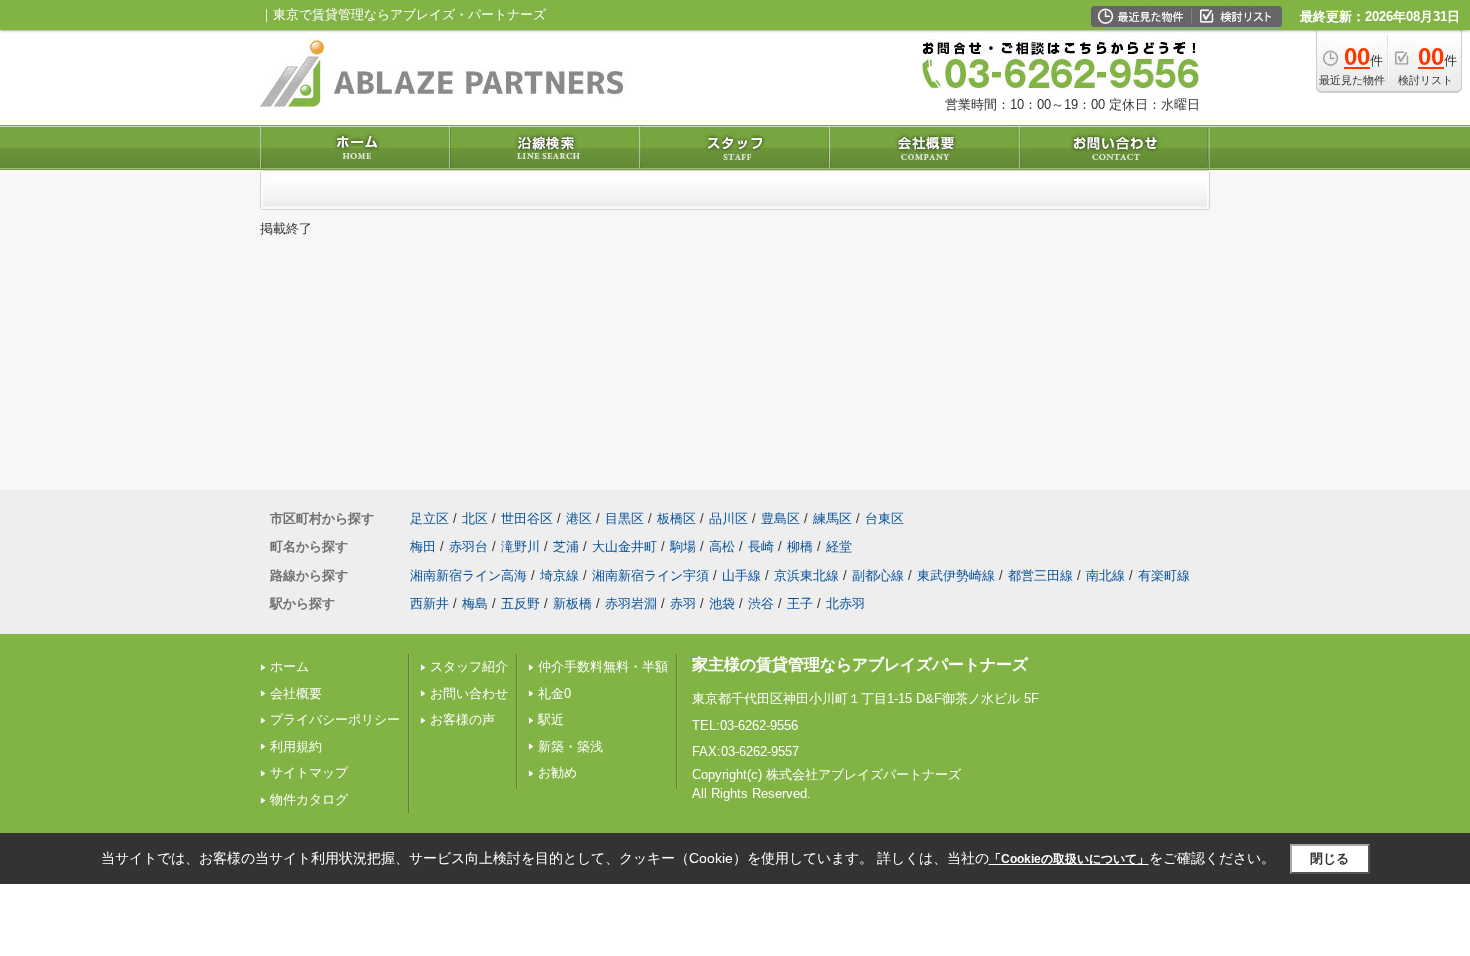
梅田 (423, 546)
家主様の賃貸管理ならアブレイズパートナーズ (860, 664)
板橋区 (676, 518)
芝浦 (566, 546)
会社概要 (296, 693)
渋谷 (761, 603)
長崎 (761, 546)
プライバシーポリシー (335, 719)
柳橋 (800, 546)
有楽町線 (1164, 575)
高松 (722, 546)
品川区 (728, 518)
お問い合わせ (469, 693)
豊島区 (780, 518)
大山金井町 (624, 546)
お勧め (557, 772)
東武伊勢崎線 (956, 575)
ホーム (289, 666)
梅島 (475, 603)
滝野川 (520, 546)
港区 (579, 518)
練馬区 (832, 518)
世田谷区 (527, 518)
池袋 (722, 603)
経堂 (839, 546)
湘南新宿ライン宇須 (650, 575)
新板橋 (572, 603)
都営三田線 (1040, 575)
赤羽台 (468, 546)
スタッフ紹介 (469, 666)
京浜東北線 (806, 575)
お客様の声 (462, 719)
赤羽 (683, 603)
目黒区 (624, 518)
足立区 (429, 518)
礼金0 (554, 693)
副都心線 (878, 575)
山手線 (741, 575)
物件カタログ (309, 799)
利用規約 (296, 746)
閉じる (1329, 858)
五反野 (520, 603)
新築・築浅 (570, 746)
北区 (475, 518)
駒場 (683, 546)
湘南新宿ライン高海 (468, 575)
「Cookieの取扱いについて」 (1069, 859)
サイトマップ (309, 772)
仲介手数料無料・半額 (603, 666)
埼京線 (559, 575)
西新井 (429, 603)
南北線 (1105, 575)
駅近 (551, 719)
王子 (800, 603)
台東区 (884, 518)
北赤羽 (845, 603)
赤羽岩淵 (631, 603)
